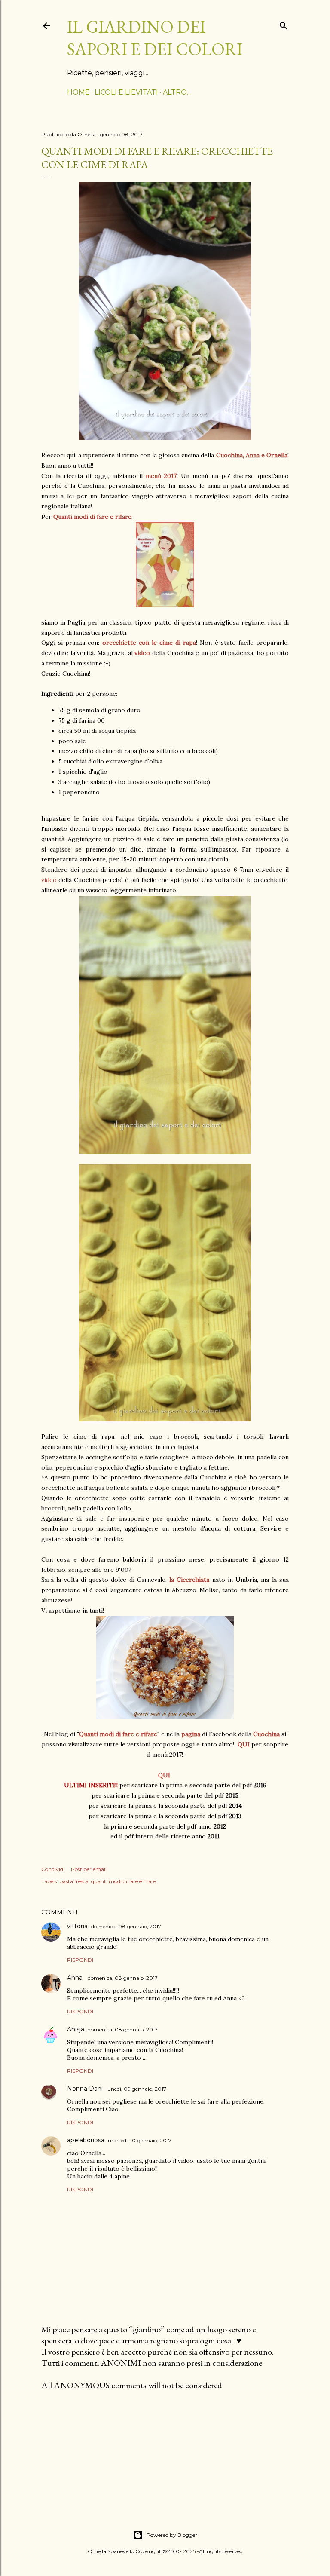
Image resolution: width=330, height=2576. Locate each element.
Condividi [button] (53, 1869)
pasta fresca (74, 1881)
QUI (164, 1775)
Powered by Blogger (172, 2535)
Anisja (76, 2029)
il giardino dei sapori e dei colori (155, 38)
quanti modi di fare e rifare (124, 1881)
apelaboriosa (86, 2140)
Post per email (89, 1869)
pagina (191, 1734)
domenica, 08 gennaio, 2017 (126, 1926)
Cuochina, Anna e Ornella (252, 455)
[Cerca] (284, 24)
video (49, 880)
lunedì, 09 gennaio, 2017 (136, 2089)
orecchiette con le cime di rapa (149, 643)
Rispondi (80, 1960)
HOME (78, 92)
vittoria (77, 1926)
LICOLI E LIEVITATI (126, 92)
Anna (76, 1978)
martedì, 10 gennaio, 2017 (140, 2140)
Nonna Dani (85, 2089)
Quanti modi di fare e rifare (92, 517)
